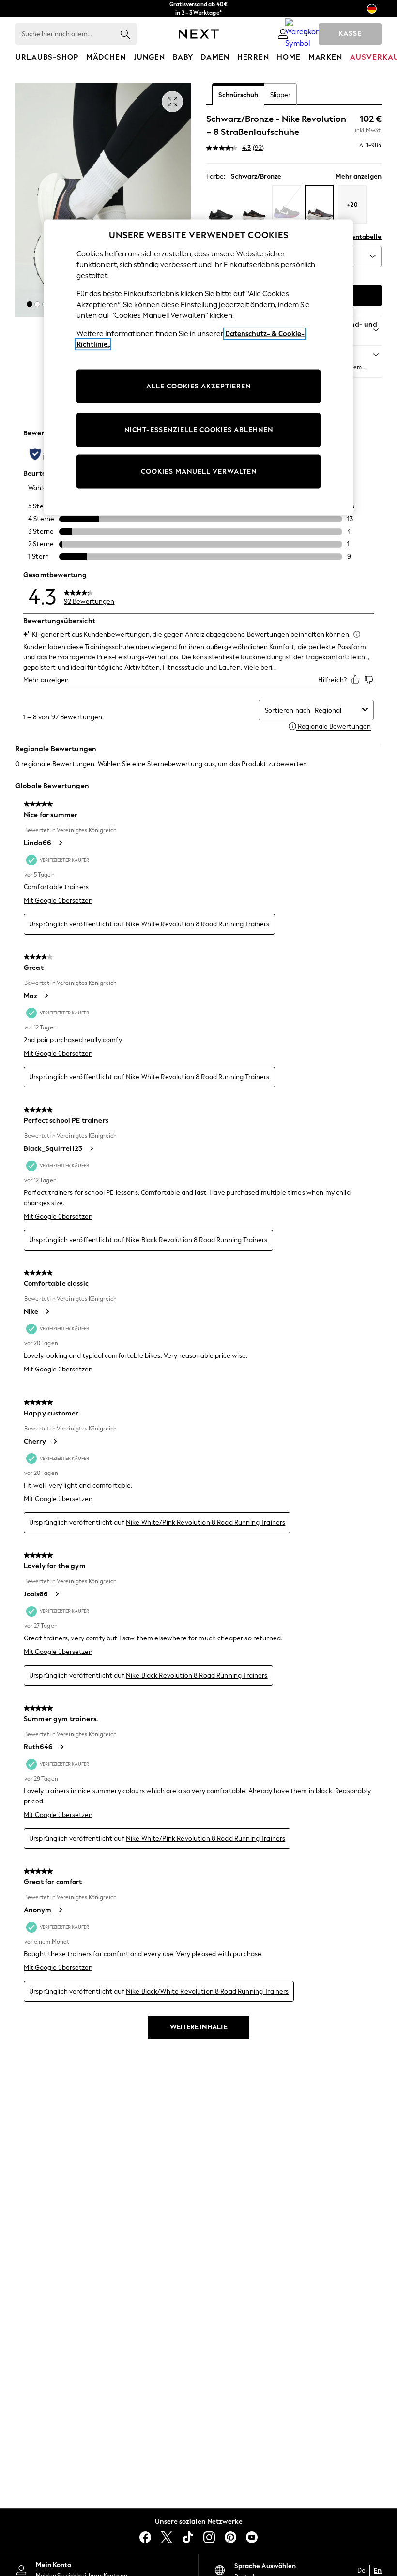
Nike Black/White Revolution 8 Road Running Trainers (207, 1991)
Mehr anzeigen (359, 176)
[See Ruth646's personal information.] (61, 1747)
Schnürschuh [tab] (238, 95)
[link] (283, 34)
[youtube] (252, 2537)
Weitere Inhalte (199, 2027)
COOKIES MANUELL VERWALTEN (199, 471)
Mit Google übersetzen (58, 901)
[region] (198, 367)
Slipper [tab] (280, 95)
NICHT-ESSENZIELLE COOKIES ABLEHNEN (199, 429)
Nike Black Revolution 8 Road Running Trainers (197, 1240)
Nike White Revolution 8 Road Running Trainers (198, 924)
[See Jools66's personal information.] (57, 1594)
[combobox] (336, 710)
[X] (167, 2537)
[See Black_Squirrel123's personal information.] (91, 1148)
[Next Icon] (199, 34)
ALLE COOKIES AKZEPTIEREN (198, 386)
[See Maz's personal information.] (46, 996)
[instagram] (209, 2537)
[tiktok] (188, 2537)
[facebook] (145, 2537)
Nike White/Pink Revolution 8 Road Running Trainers (206, 1523)
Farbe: (216, 176)
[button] (30, 304)
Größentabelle (359, 237)
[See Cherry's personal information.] (55, 1441)
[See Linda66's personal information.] (60, 843)
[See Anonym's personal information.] (60, 1910)
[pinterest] (230, 2537)
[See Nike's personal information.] (47, 1311)
